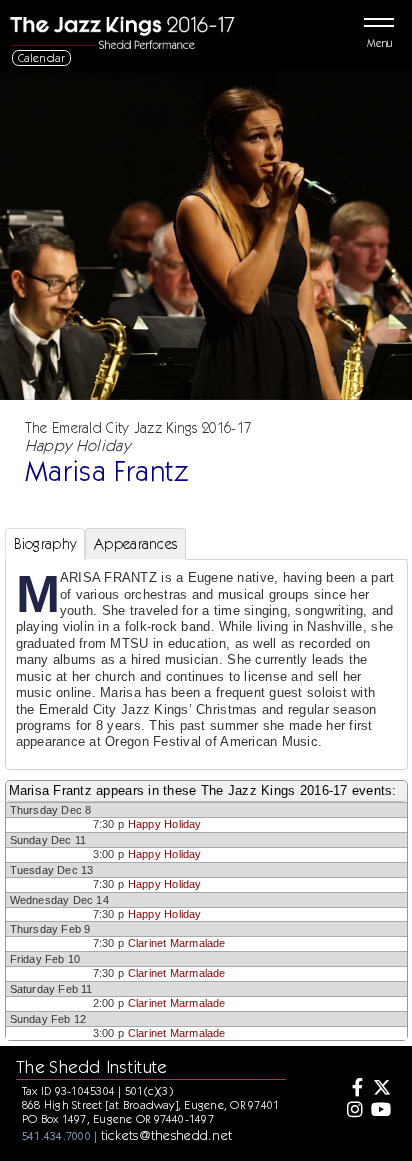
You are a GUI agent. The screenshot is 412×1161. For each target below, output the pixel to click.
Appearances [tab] (135, 544)
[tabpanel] (206, 664)
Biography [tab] (45, 544)
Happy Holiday (165, 824)
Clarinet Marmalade (177, 943)
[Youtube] (381, 1111)
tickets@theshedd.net (167, 1135)
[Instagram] (353, 1111)
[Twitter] (381, 1089)
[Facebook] (353, 1089)
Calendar (42, 57)
